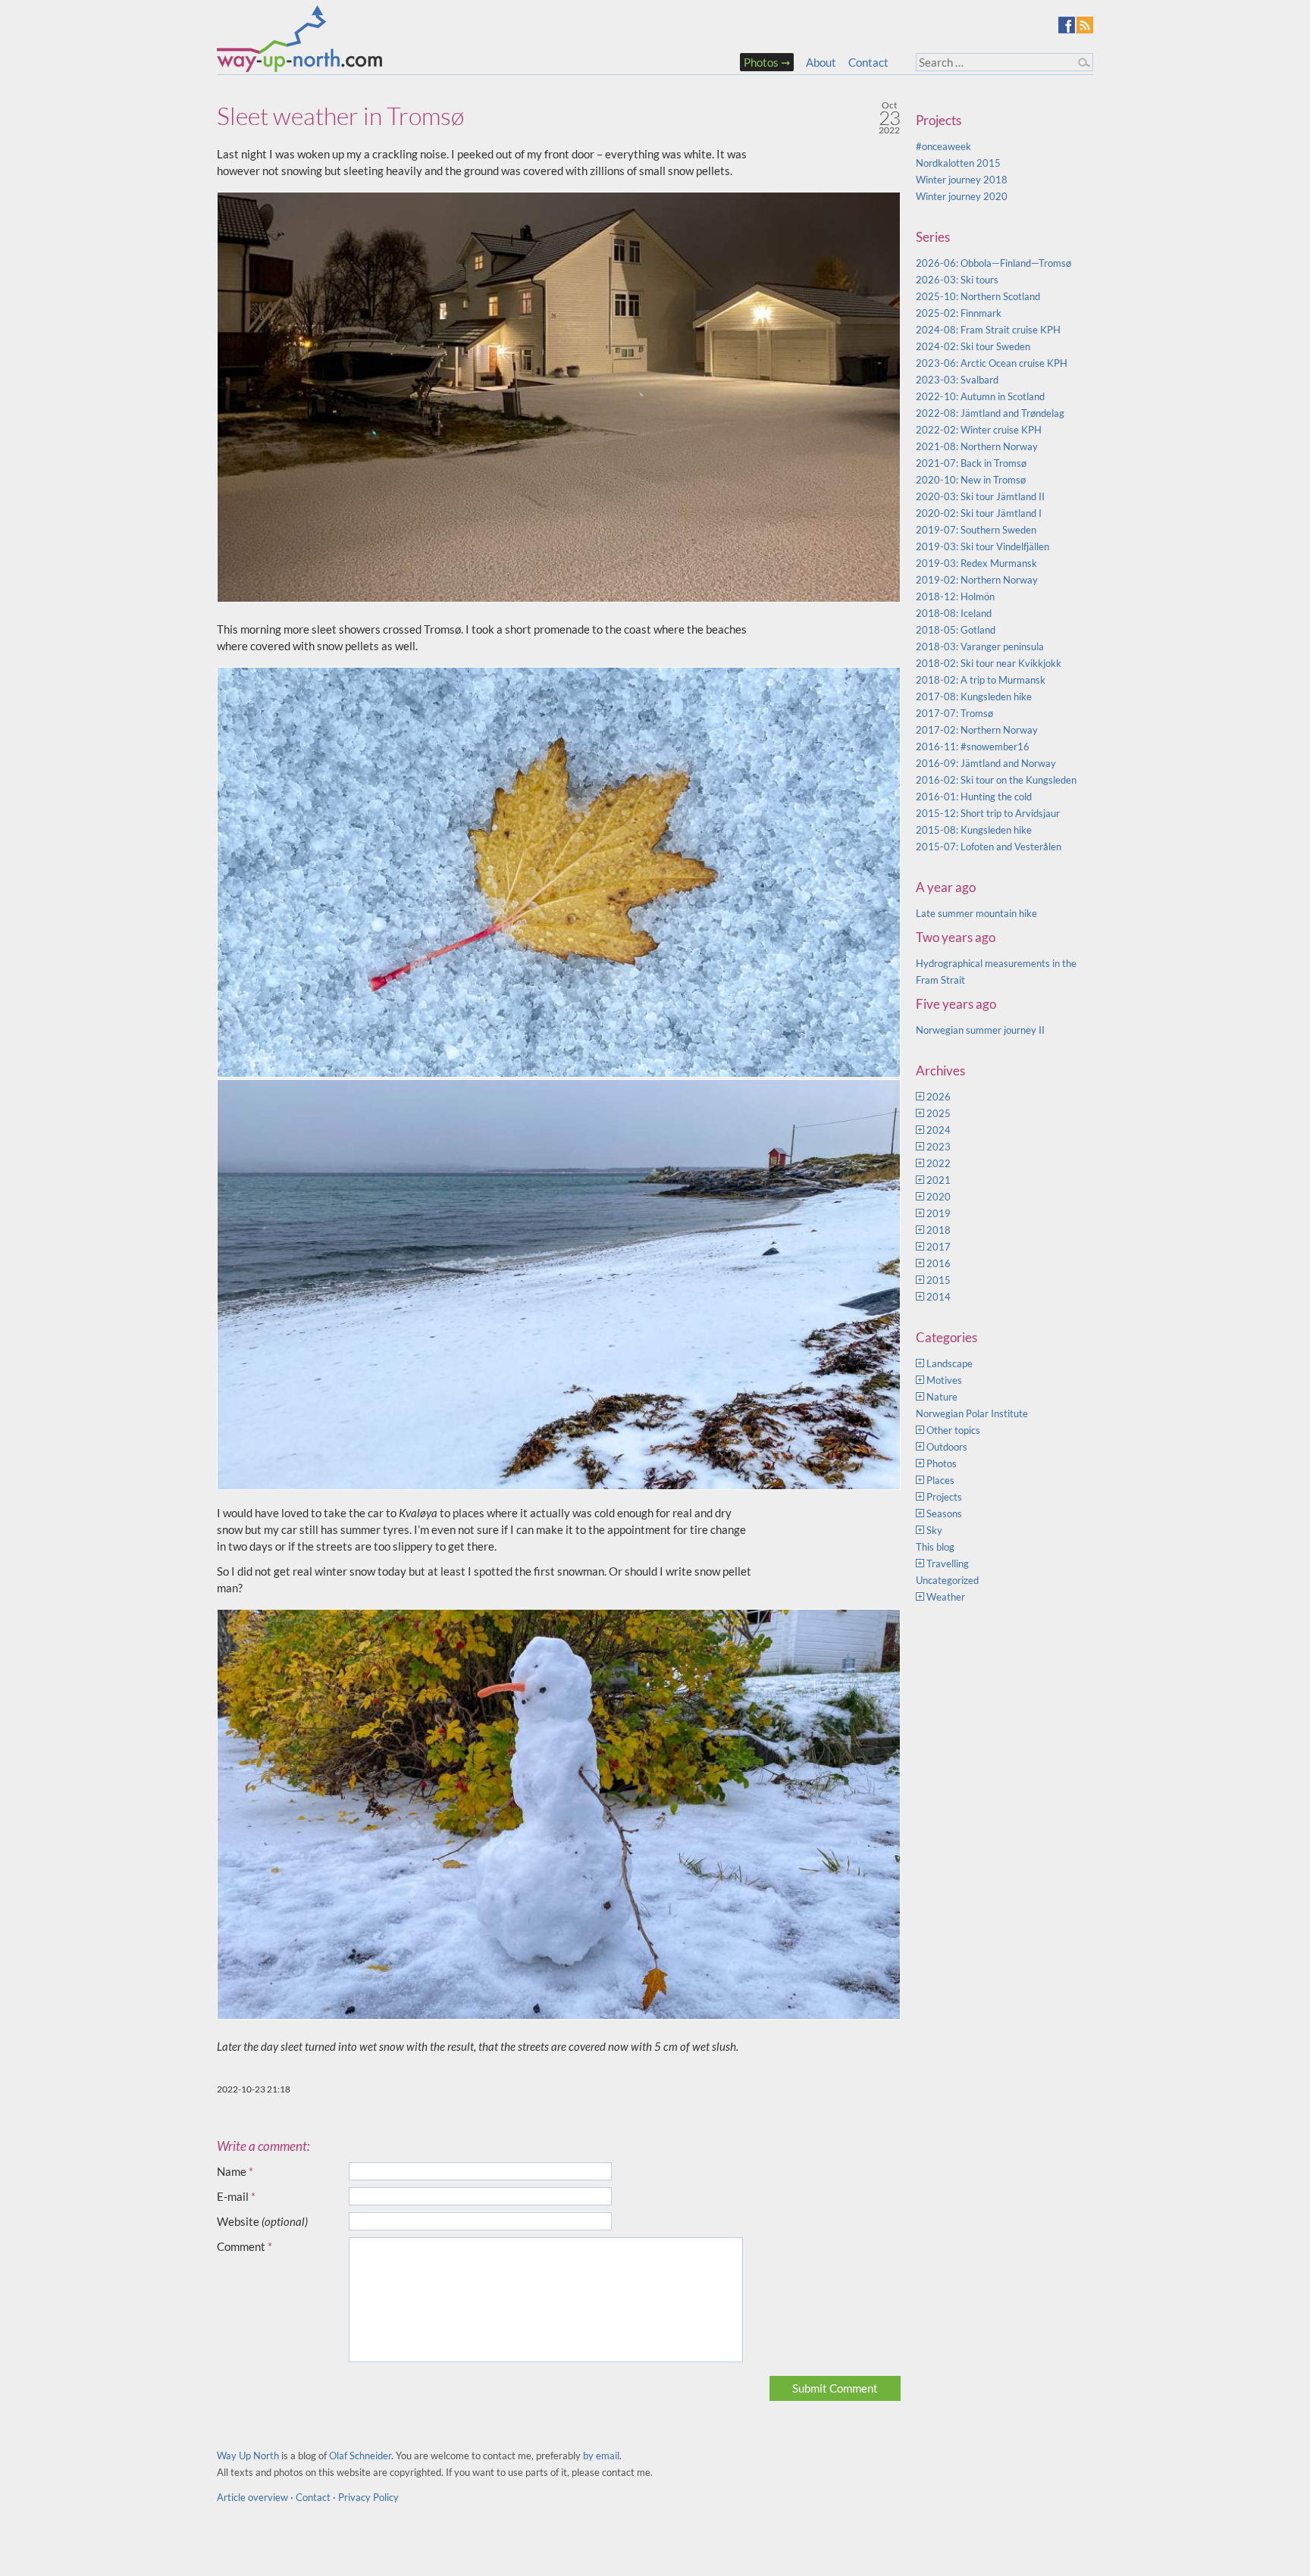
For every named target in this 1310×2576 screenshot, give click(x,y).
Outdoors (947, 1447)
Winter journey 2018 (962, 180)
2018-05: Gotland (956, 630)
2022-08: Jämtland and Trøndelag (990, 413)
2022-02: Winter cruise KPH (979, 430)
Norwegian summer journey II (980, 1030)
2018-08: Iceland (954, 613)
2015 (939, 1280)
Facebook (1067, 25)
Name (235, 2171)
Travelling (948, 1563)
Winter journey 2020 (962, 196)
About (821, 62)
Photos (761, 62)
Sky (934, 1530)
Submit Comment (835, 2388)
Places (940, 1480)
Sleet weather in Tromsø (340, 116)
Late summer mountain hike (976, 913)
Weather (946, 1597)
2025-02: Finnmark (959, 313)
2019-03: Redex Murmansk (976, 563)
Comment (244, 2246)
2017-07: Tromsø (954, 713)
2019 (939, 1213)
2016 (939, 1263)
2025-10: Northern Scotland (978, 296)
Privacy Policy (368, 2497)
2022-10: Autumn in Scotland (980, 396)
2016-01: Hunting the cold (974, 797)
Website (262, 2221)
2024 (939, 1130)
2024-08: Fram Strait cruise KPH (988, 330)
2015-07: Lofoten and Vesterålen (989, 847)
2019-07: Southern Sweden (976, 530)
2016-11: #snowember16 (973, 747)
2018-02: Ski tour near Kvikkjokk (989, 663)
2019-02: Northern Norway (977, 580)
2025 (939, 1113)
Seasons (944, 1513)
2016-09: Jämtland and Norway (986, 763)
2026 (939, 1097)
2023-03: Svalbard (957, 380)
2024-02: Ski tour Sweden (973, 346)
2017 (939, 1247)
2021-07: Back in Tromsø (971, 463)
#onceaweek (943, 146)
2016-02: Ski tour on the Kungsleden (996, 780)
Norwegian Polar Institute (972, 1413)
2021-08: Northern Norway (977, 446)
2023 (939, 1147)
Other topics (953, 1430)
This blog (935, 1547)
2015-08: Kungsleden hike (974, 830)
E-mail (236, 2196)
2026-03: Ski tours (957, 280)
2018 (939, 1230)
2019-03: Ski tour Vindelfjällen (982, 546)
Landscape (950, 1363)
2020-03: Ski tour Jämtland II (980, 496)
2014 (939, 1297)
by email (601, 2455)
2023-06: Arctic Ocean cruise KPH (992, 363)
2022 (939, 1163)
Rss (1085, 25)
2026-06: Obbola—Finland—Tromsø (993, 263)
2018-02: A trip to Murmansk (981, 680)
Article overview (252, 2497)
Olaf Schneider (360, 2455)
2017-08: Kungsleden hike (974, 696)
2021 (939, 1180)
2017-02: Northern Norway (977, 730)
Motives (944, 1380)
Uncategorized (947, 1580)
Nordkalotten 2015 (958, 163)
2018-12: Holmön (955, 596)
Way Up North (248, 2455)
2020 (939, 1197)
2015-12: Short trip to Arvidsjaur (988, 813)
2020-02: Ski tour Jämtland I (979, 513)
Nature (942, 1397)
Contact (868, 62)
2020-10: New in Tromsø (971, 480)
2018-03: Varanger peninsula (980, 646)
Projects (944, 1497)
